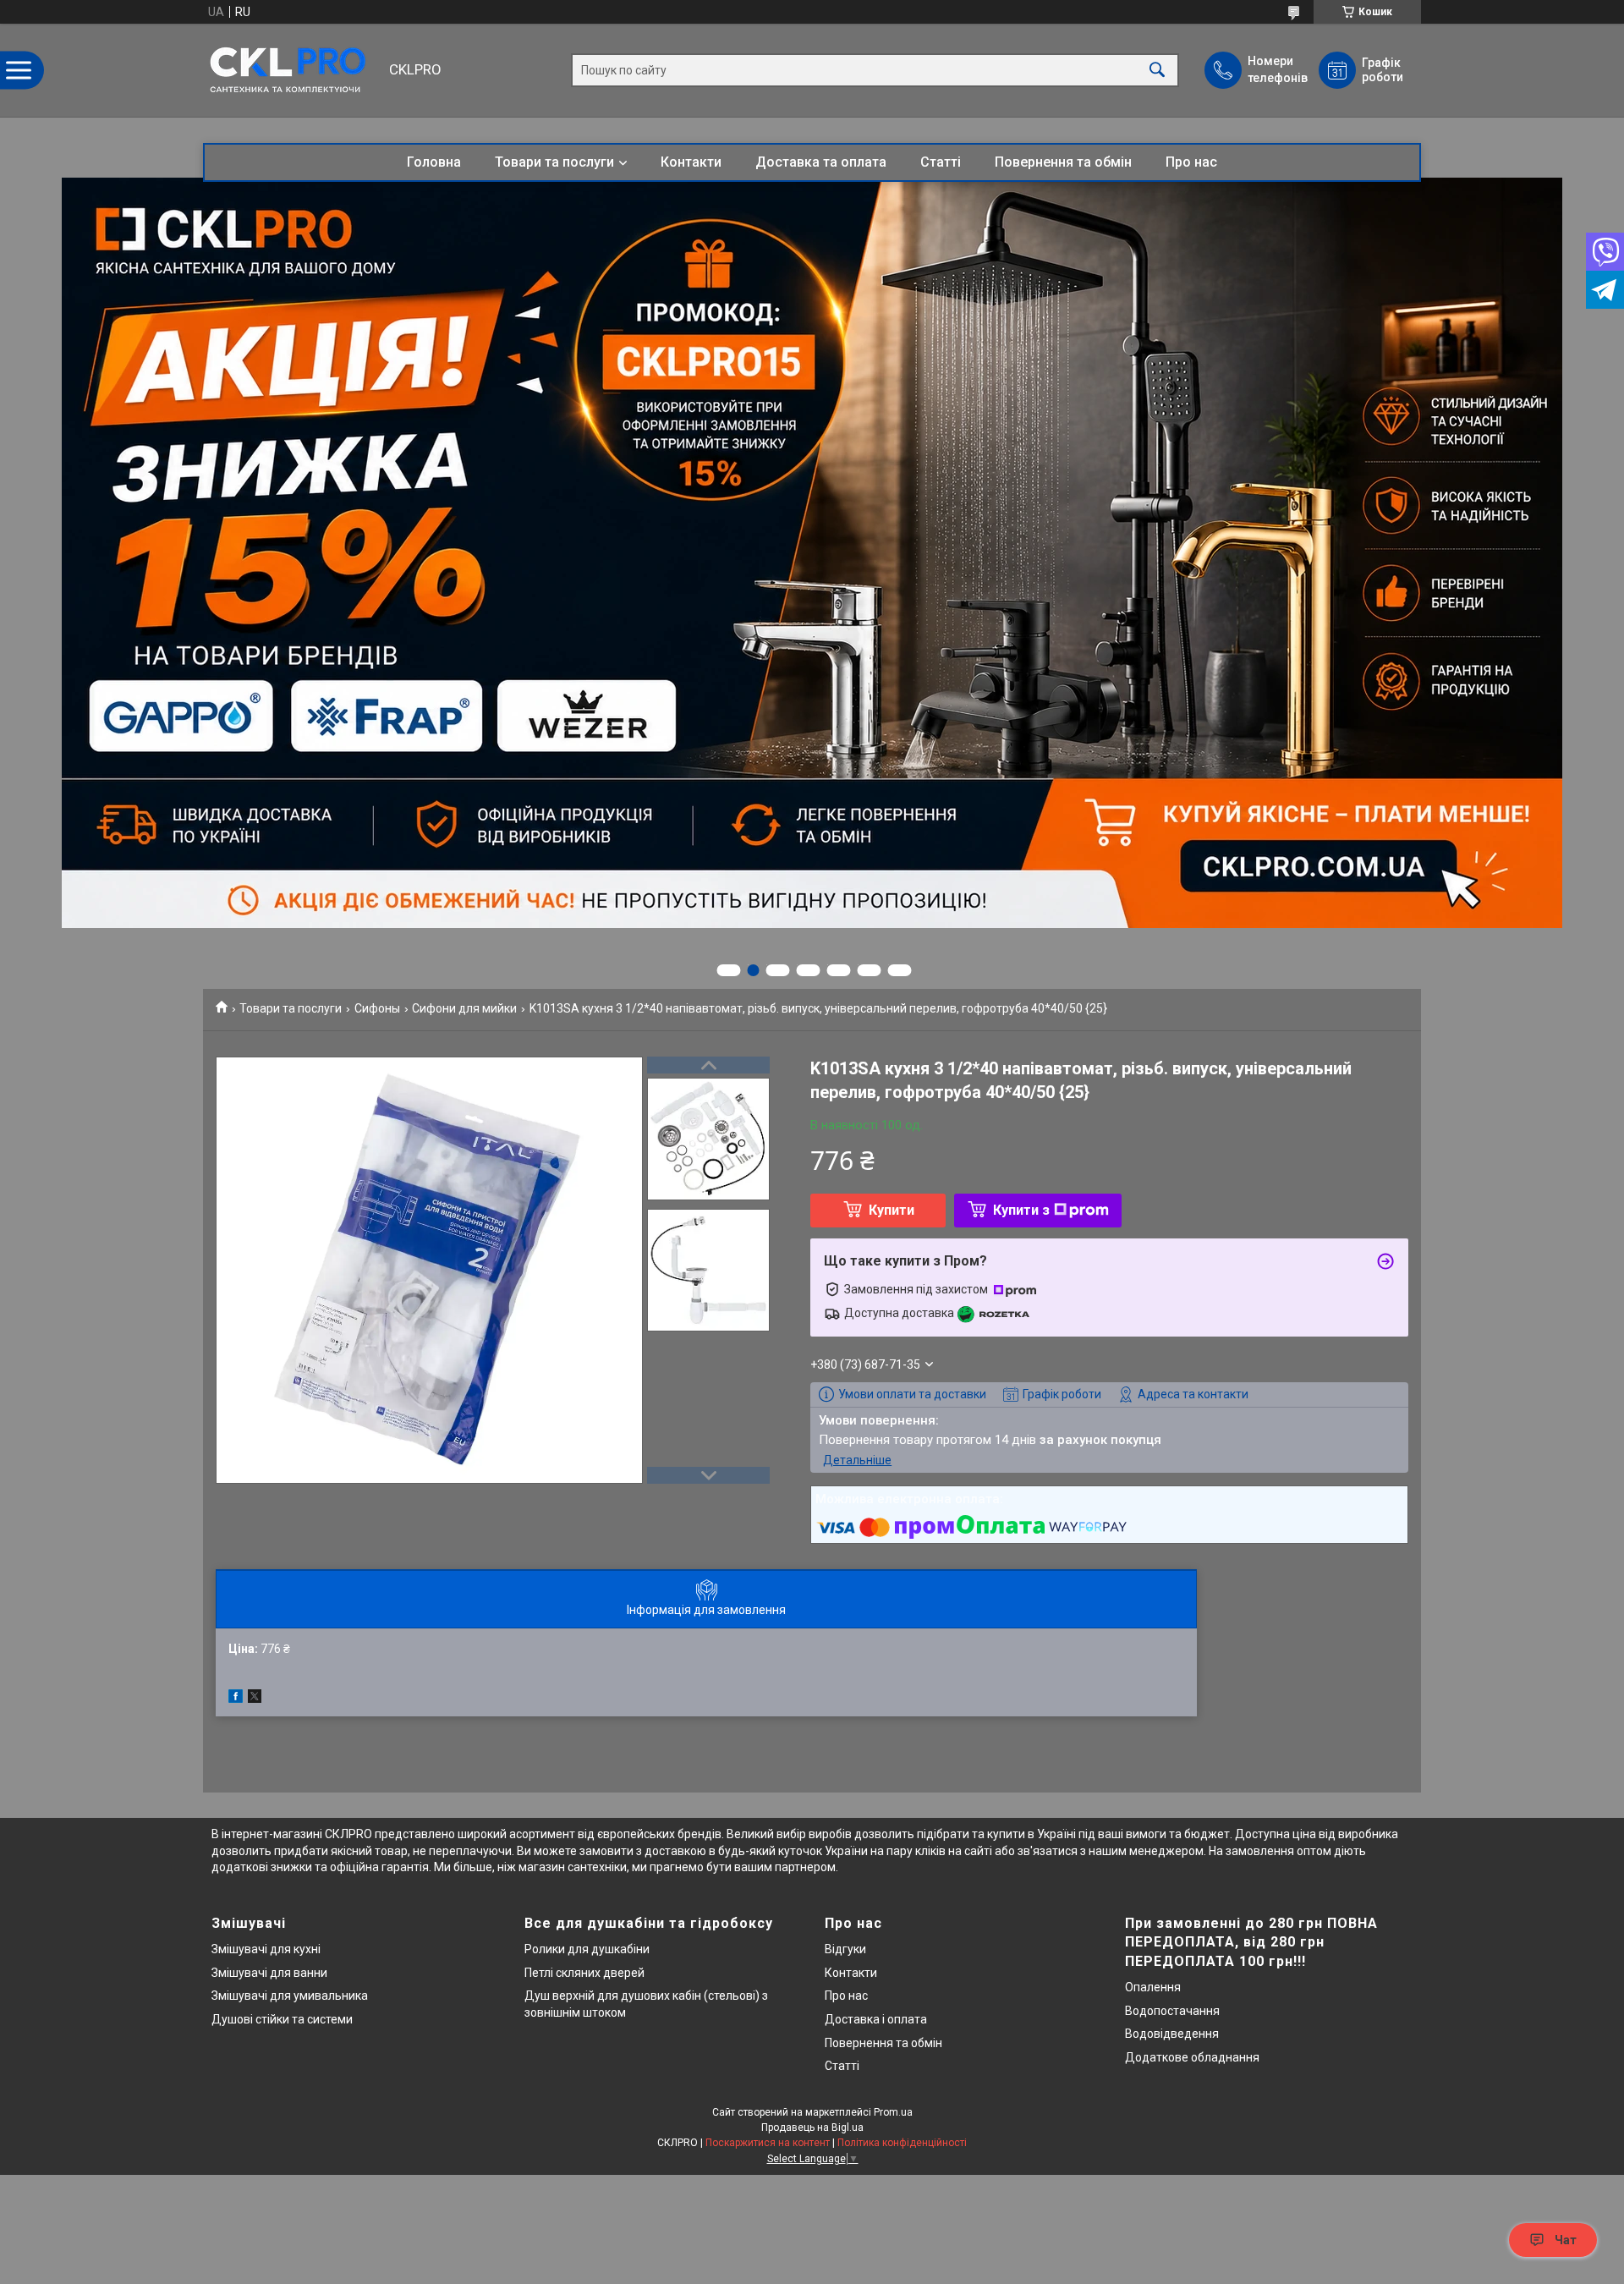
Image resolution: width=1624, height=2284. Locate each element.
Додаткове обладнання (1192, 2057)
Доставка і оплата (876, 2019)
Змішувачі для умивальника (290, 1996)
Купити (892, 1210)
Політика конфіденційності (902, 2143)
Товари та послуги (554, 162)
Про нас (1191, 162)
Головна (434, 162)
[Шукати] (1157, 71)
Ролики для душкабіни (587, 1949)
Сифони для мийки (464, 1008)
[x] (255, 1699)
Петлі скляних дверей (584, 1973)
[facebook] (236, 1699)
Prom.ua (893, 2112)
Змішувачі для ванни (269, 1973)
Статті (941, 162)
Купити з (1021, 1210)
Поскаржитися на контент (768, 2143)
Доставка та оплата (821, 162)
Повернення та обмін (1063, 162)
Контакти (691, 162)
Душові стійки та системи (282, 2019)
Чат (1566, 2240)
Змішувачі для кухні (266, 1949)
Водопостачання (1172, 2011)
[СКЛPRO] (292, 70)
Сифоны (377, 1008)
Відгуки (845, 1949)
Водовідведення (1172, 2034)
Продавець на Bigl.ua (812, 2128)
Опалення (1153, 1987)
